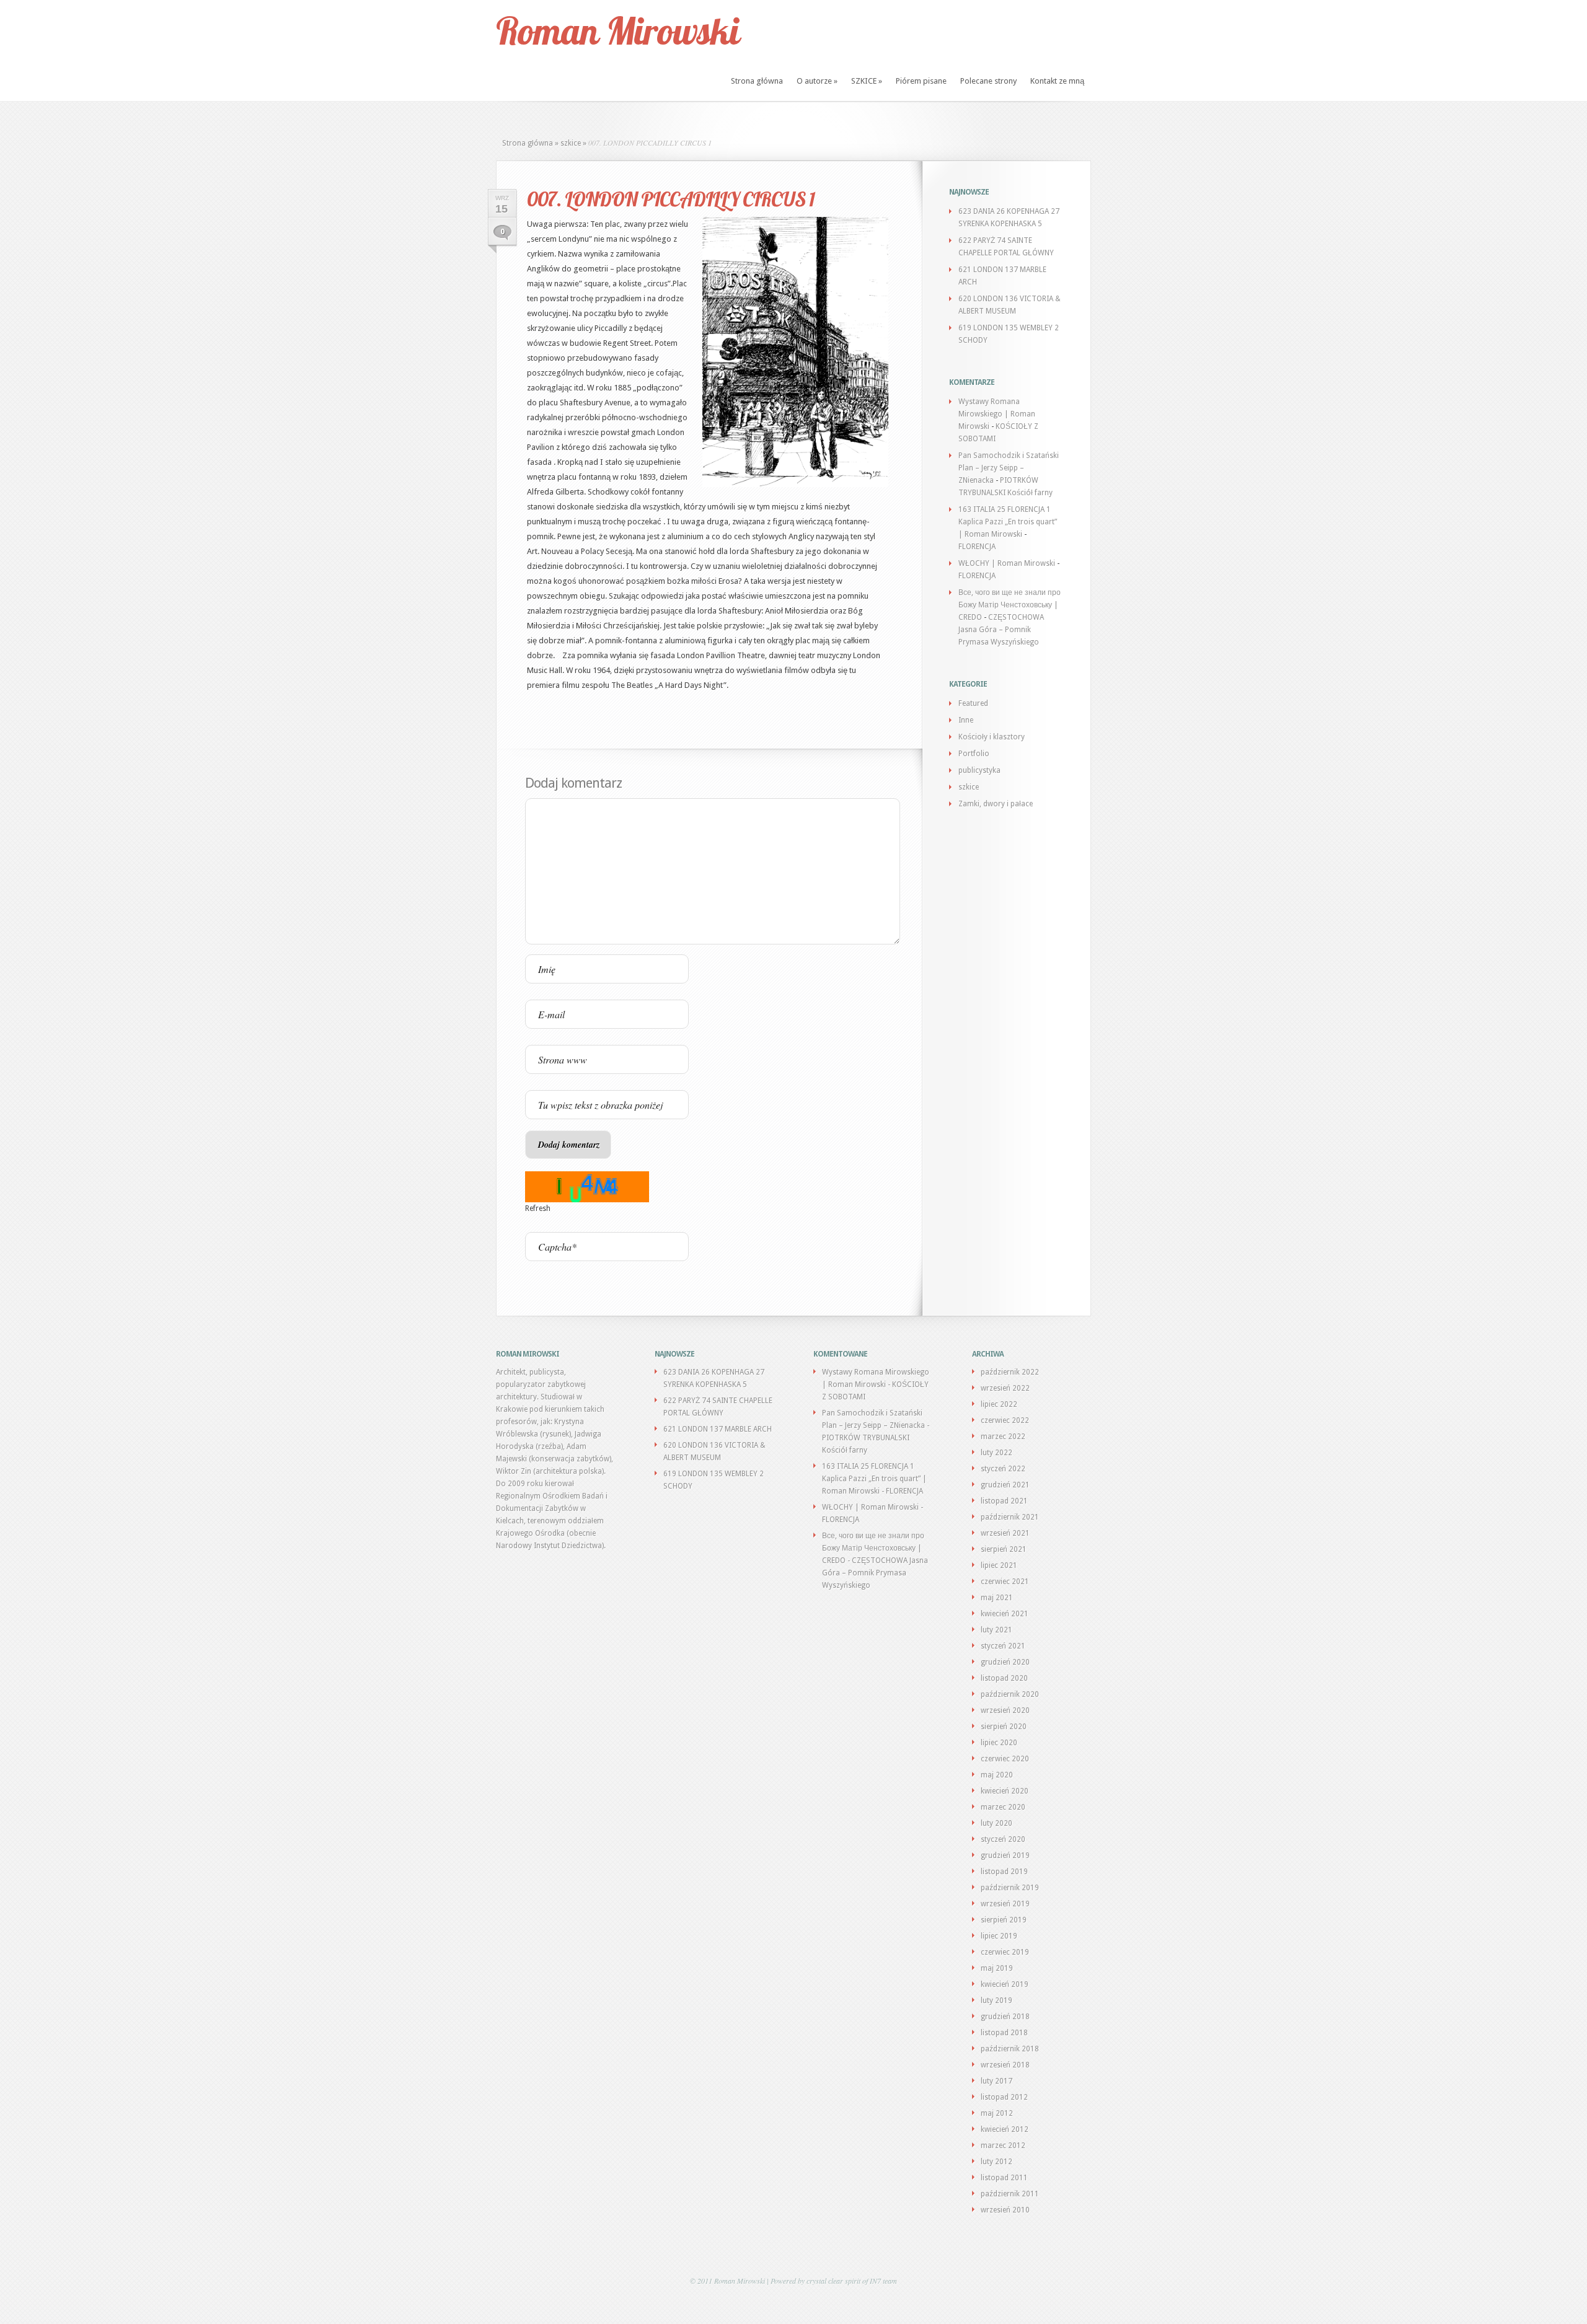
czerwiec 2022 (1005, 1420)
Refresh (538, 1208)
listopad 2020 (1004, 1678)
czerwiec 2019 (1005, 1952)
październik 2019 (1010, 1888)
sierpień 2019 (1004, 1920)
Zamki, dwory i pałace (996, 804)
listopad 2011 (1004, 2178)
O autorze (817, 81)
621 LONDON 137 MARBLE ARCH (718, 1429)
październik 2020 (1010, 1694)
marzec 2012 (1003, 2146)
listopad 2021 (1004, 1501)
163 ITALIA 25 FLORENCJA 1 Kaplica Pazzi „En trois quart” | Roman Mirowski (1008, 522)
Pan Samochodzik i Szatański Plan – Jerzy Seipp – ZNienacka (1009, 468)
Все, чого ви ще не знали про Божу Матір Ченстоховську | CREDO (1010, 605)
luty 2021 (997, 1630)
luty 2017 (997, 2081)
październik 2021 (1010, 1517)
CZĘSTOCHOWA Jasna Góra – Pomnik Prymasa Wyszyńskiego (1001, 630)
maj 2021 (997, 1598)
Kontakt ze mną (1057, 81)
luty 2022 (997, 1453)
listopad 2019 (1004, 1872)
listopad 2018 (1004, 2033)
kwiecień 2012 (1005, 2129)
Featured (973, 703)
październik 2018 (1010, 2049)
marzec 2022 (1003, 1437)
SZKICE (867, 81)
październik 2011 (1010, 2194)
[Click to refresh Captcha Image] (587, 1187)
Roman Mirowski (618, 31)
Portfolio (974, 754)
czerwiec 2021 (1005, 1582)
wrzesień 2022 (1005, 1388)
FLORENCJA (977, 547)
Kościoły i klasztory (992, 737)
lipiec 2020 (999, 1743)
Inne (966, 720)
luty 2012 (997, 2162)
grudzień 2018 (1005, 2017)
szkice (571, 143)
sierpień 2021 (1004, 1549)
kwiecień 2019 (1005, 1984)
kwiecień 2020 (1005, 1791)
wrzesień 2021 (1005, 1533)
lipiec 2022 (999, 1404)
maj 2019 (997, 1968)
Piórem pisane (921, 81)
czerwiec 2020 (1005, 1759)
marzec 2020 (1003, 1807)
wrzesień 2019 (1005, 1904)
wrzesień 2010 (1005, 2210)
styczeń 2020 (1003, 1839)
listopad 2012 (1004, 2097)
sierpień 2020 (1004, 1727)
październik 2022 (1010, 1372)
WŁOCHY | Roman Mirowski (1007, 563)
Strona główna (757, 81)
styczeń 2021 (1003, 1646)
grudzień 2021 (1005, 1485)
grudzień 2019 (1005, 1855)
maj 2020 (997, 1775)
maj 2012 (997, 2113)
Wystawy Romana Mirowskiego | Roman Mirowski (997, 414)
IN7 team (883, 2281)
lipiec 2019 (999, 1936)
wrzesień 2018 (1005, 2065)
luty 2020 (997, 1823)
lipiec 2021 (999, 1565)
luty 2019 (997, 2000)
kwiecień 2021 (1005, 1614)
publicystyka (979, 770)
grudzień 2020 (1005, 1662)
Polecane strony (988, 81)
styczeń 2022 (1003, 1469)
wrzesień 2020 (1005, 1710)
